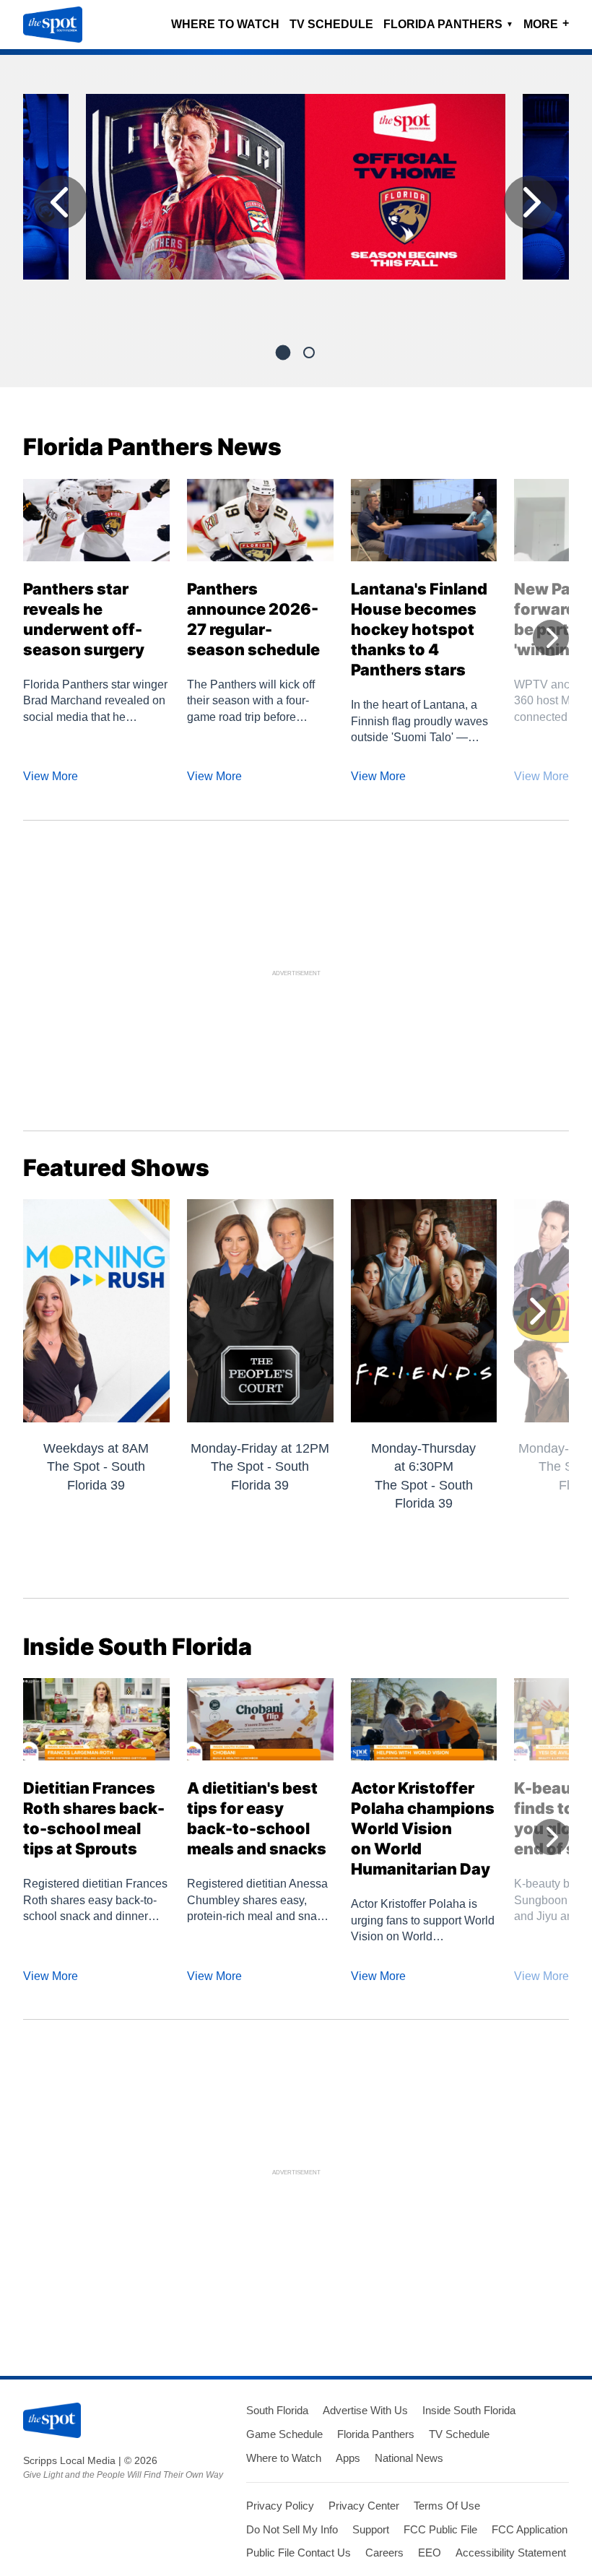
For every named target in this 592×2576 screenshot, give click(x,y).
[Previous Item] (61, 202)
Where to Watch (225, 24)
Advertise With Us (365, 2410)
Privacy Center (364, 2506)
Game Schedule (284, 2434)
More (546, 23)
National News (409, 2458)
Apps (348, 2458)
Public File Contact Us (299, 2553)
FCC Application (530, 2529)
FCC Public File (440, 2529)
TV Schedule (331, 24)
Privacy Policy (280, 2506)
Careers (384, 2553)
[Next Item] (531, 202)
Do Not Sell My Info (292, 2529)
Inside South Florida (469, 2410)
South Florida (277, 2410)
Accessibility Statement (511, 2553)
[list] (296, 206)
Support (371, 2529)
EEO (430, 2553)
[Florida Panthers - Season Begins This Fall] (296, 193)
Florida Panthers (448, 24)
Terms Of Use (447, 2506)
